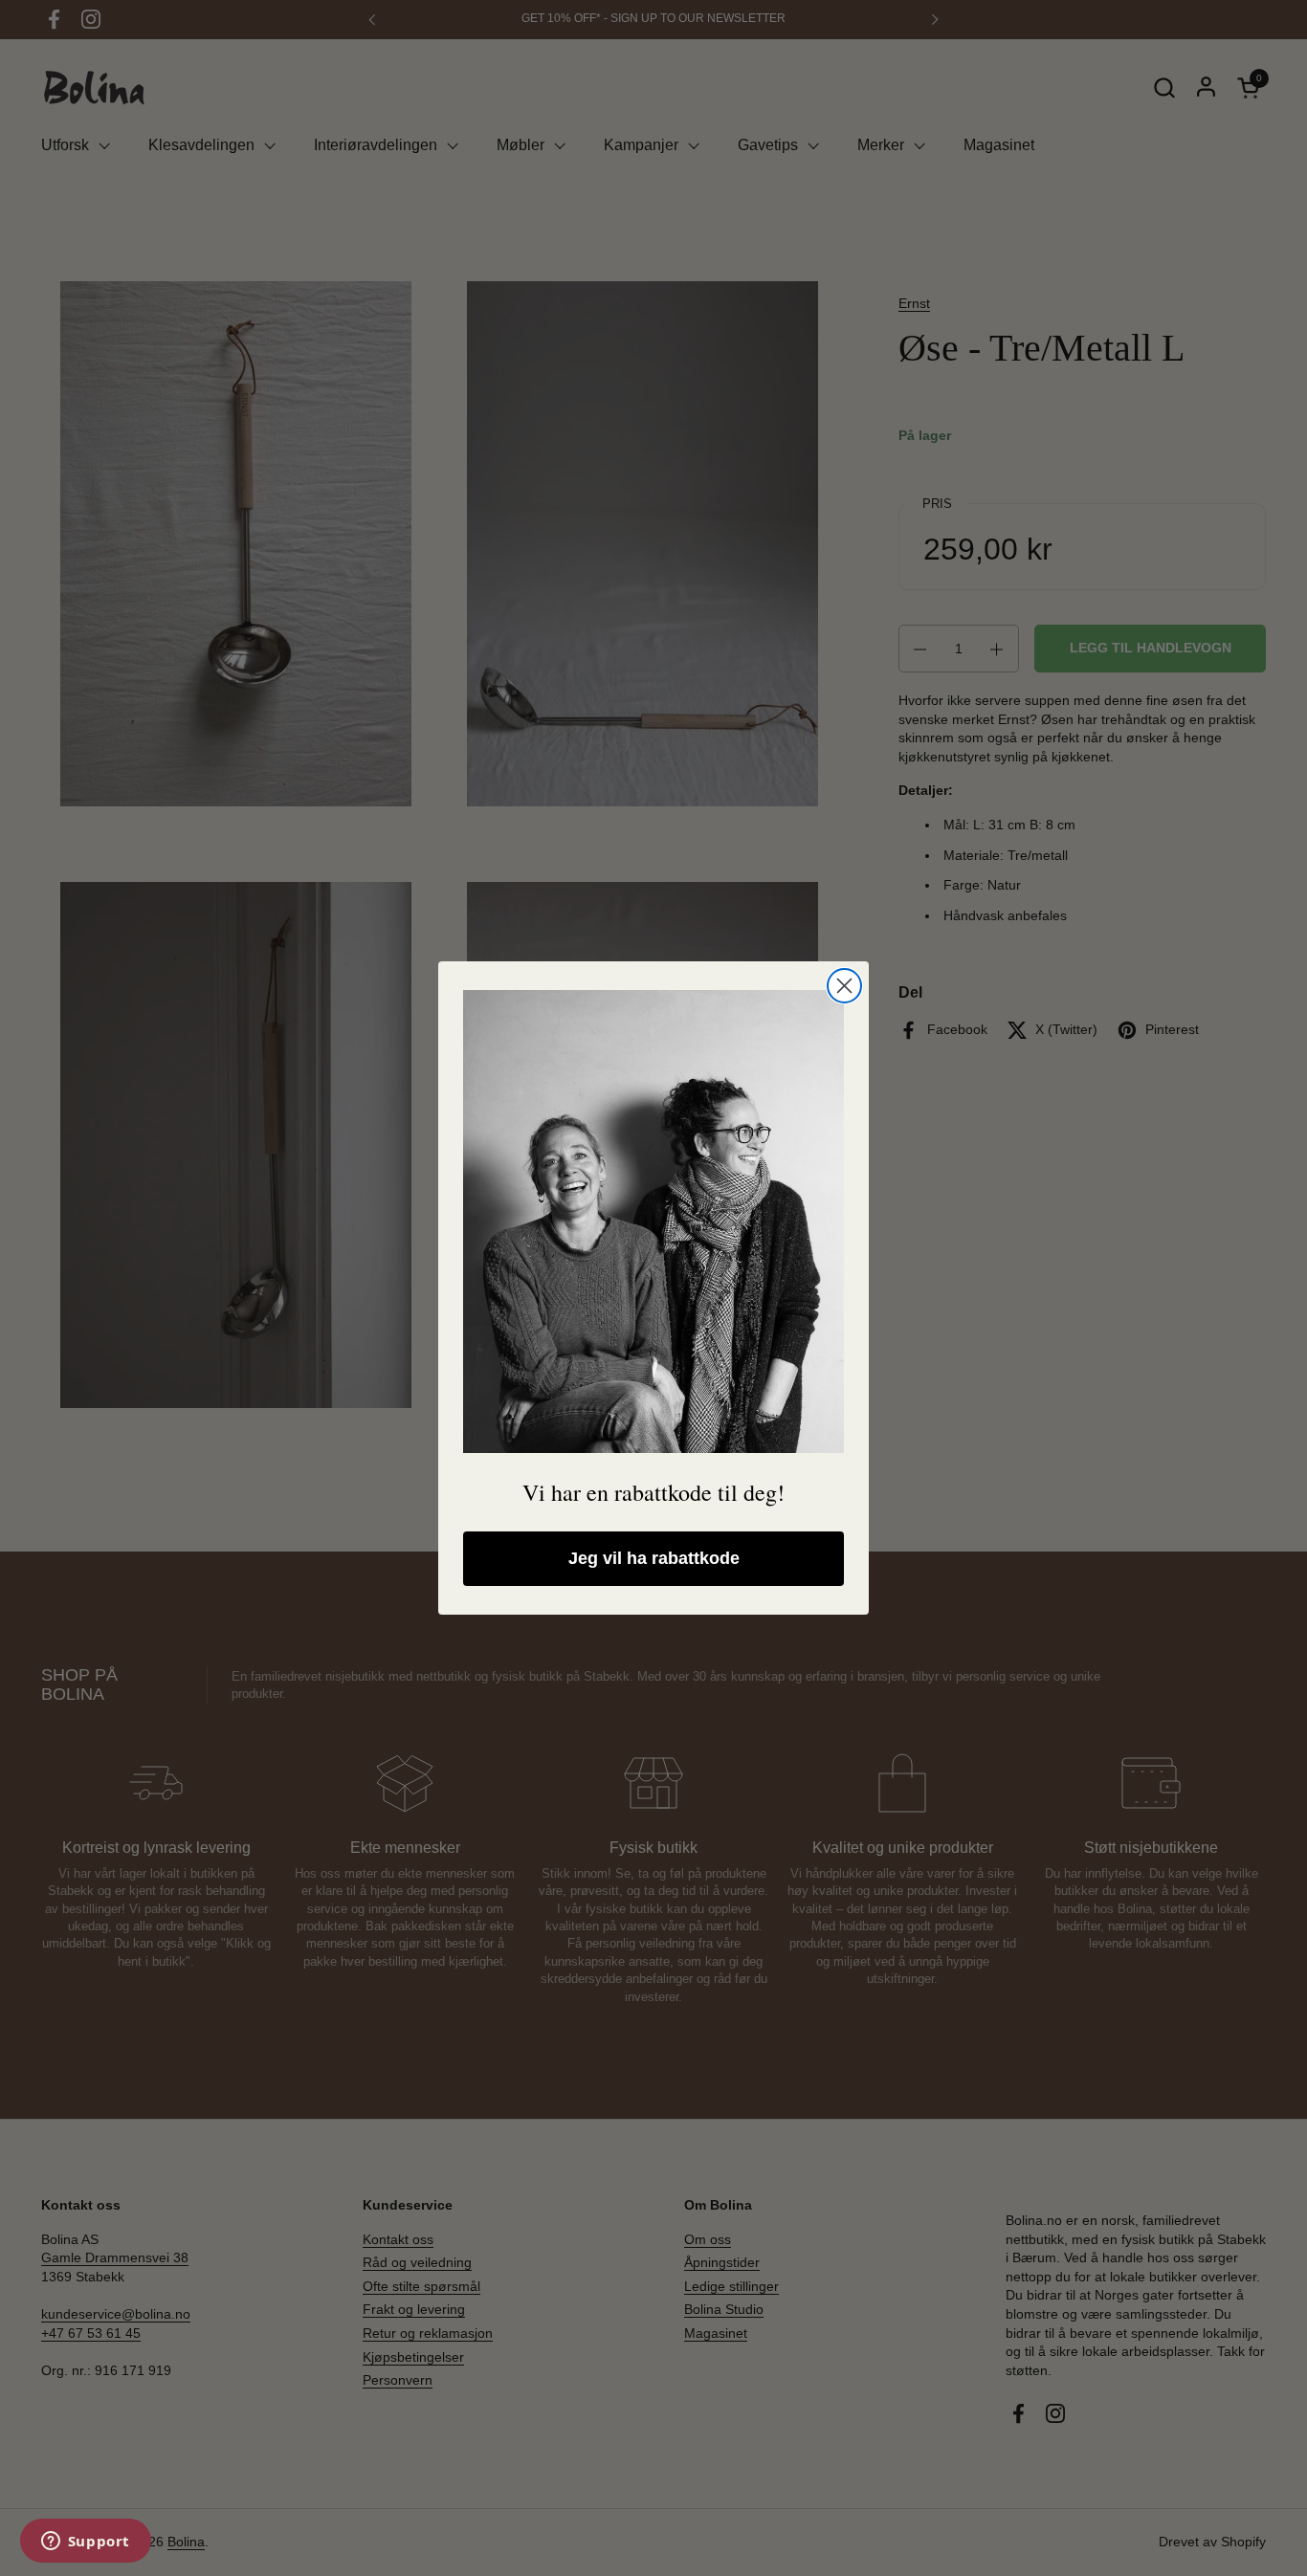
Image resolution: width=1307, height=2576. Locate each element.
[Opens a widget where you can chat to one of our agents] (85, 2543)
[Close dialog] (844, 986)
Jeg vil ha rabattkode (654, 1558)
